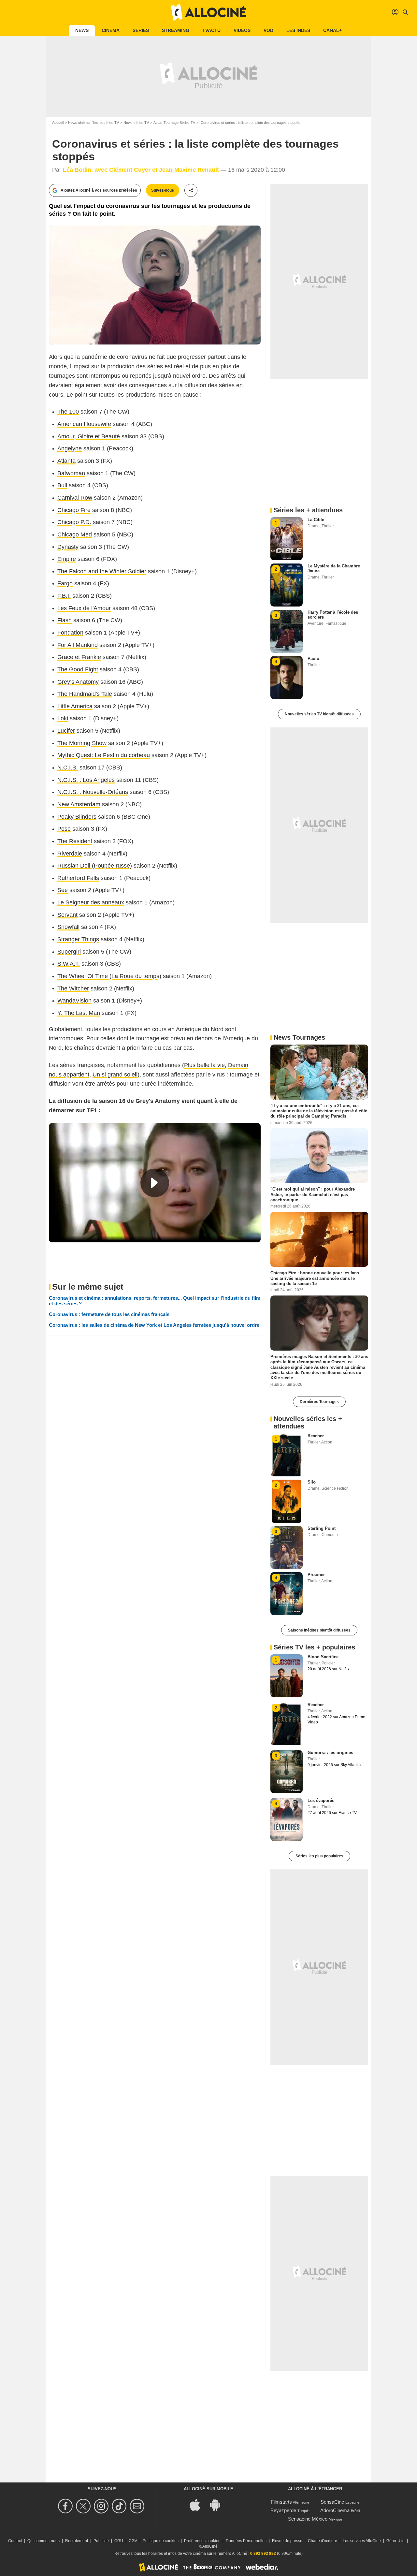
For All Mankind (78, 645)
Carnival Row (75, 498)
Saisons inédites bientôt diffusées (319, 1630)
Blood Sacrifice (323, 1657)
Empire (67, 559)
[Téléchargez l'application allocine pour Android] (219, 2504)
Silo (312, 1482)
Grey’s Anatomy (78, 682)
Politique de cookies (161, 2541)
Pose (64, 829)
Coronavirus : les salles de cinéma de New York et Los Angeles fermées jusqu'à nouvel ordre (154, 1325)
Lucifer (66, 731)
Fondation (70, 633)
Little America (75, 706)
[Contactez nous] (138, 2506)
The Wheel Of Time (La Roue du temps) (109, 976)
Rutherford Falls (78, 878)
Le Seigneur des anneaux (91, 902)
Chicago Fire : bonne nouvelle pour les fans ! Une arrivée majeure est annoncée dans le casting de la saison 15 (316, 1278)
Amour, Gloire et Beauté (89, 436)
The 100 (68, 412)
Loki (63, 718)
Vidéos (242, 30)
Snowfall (68, 927)
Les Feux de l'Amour (84, 608)
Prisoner (316, 1575)
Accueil (58, 123)
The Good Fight (78, 669)
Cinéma (111, 30)
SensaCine (332, 2502)
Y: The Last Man (79, 1013)
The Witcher (73, 988)
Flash (65, 620)
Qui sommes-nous (43, 2541)
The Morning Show (82, 743)
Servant (67, 915)
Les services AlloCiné (362, 2541)
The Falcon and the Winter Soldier (102, 571)
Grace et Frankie (79, 657)
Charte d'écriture (323, 2541)
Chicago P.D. (74, 522)
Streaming (176, 30)
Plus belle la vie (204, 1065)
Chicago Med (75, 534)
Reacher (316, 1436)
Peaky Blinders (77, 817)
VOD (268, 30)
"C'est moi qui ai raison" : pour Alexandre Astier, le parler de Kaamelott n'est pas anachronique (313, 1194)
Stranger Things (78, 939)
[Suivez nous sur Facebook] (66, 2506)
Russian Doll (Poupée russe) (95, 866)
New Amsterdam (79, 804)
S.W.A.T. (69, 964)
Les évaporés (321, 1800)
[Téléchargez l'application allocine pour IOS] (198, 2504)
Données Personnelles (246, 2541)
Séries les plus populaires (319, 1856)
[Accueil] (208, 12)
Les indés (298, 30)
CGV (133, 2541)
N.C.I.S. (68, 768)
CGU (119, 2541)
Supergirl (69, 952)
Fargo (65, 583)
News (82, 30)
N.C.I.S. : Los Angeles (86, 780)
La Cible (316, 520)
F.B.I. (64, 596)
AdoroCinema (335, 2510)
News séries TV (136, 123)
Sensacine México (308, 2519)
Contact (15, 2541)
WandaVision (74, 1001)
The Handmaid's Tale (85, 694)
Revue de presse (287, 2541)
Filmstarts (281, 2502)
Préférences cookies (202, 2541)
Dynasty (68, 547)
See (63, 890)
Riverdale (70, 854)
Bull (62, 485)
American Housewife (84, 424)
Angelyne (70, 448)
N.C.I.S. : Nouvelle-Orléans (93, 792)
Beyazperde (283, 2510)
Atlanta (66, 461)
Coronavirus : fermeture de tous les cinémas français (109, 1314)
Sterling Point (322, 1528)
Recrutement (77, 2541)
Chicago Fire (74, 510)
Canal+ (332, 30)
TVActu (211, 30)
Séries (141, 30)
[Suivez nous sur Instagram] (102, 2506)
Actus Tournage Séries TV (174, 123)
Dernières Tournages (319, 1402)
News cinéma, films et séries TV (93, 123)
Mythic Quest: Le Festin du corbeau (104, 755)
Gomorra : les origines (330, 1753)
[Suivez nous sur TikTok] (120, 2506)
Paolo (313, 659)
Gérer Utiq (395, 2541)
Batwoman (71, 473)
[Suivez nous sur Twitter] (84, 2506)
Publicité (101, 2541)
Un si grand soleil (115, 1075)
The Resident (75, 841)
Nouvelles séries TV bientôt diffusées (319, 714)
